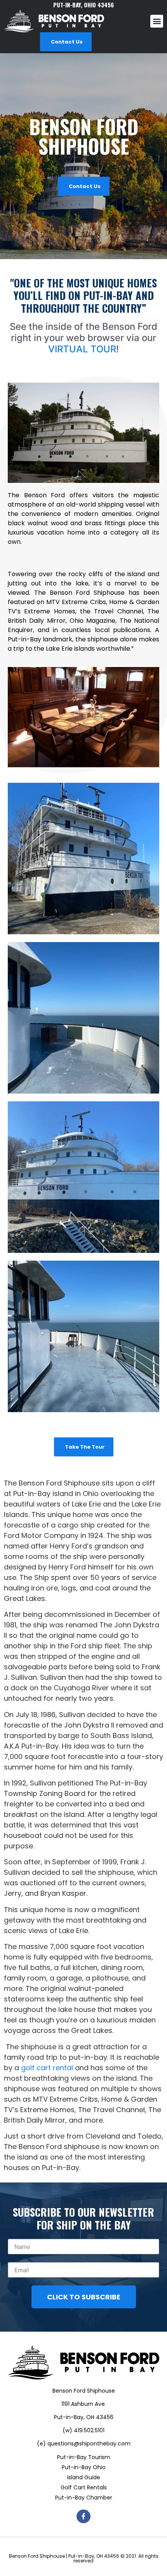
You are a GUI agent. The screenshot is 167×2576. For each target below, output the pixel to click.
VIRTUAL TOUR (82, 349)
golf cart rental (47, 2068)
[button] (157, 21)
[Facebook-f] (83, 2516)
